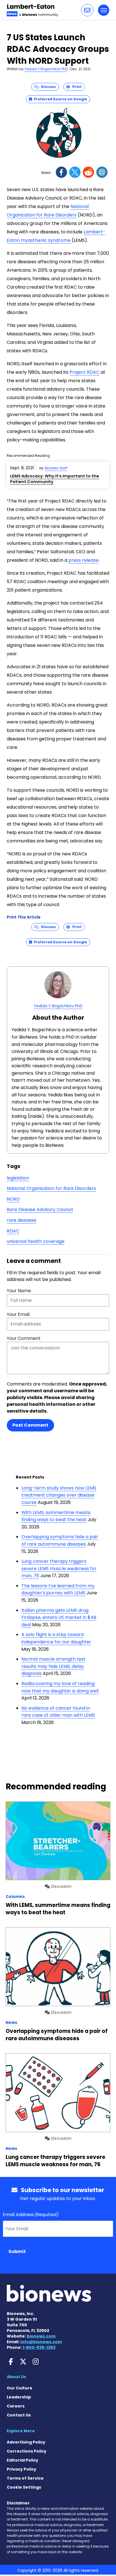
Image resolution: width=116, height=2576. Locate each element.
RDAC (13, 1231)
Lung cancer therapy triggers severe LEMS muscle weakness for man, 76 (59, 1568)
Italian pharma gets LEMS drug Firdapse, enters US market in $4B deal (59, 1617)
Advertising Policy (26, 2442)
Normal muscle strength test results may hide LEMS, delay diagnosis (53, 1666)
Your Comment (24, 1338)
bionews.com (41, 2336)
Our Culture (20, 2388)
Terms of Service (25, 2478)
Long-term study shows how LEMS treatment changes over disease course (59, 1495)
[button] (87, 10)
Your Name (19, 1291)
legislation (18, 1178)
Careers (16, 2406)
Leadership (19, 2397)
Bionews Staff (56, 468)
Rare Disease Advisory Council (40, 1210)
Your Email (18, 1314)
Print (76, 87)
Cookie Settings (24, 2487)
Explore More (21, 2431)
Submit (17, 2251)
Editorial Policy (23, 2460)
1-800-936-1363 (39, 2347)
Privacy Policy (22, 2469)
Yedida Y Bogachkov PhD (46, 69)
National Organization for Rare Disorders (51, 1188)
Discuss (47, 87)
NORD (13, 1199)
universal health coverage (36, 1241)
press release (83, 560)
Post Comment (30, 1425)
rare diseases (22, 1220)
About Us (16, 2377)
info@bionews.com (41, 2342)
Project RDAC (84, 372)
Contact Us (19, 2415)
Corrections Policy (27, 2451)
